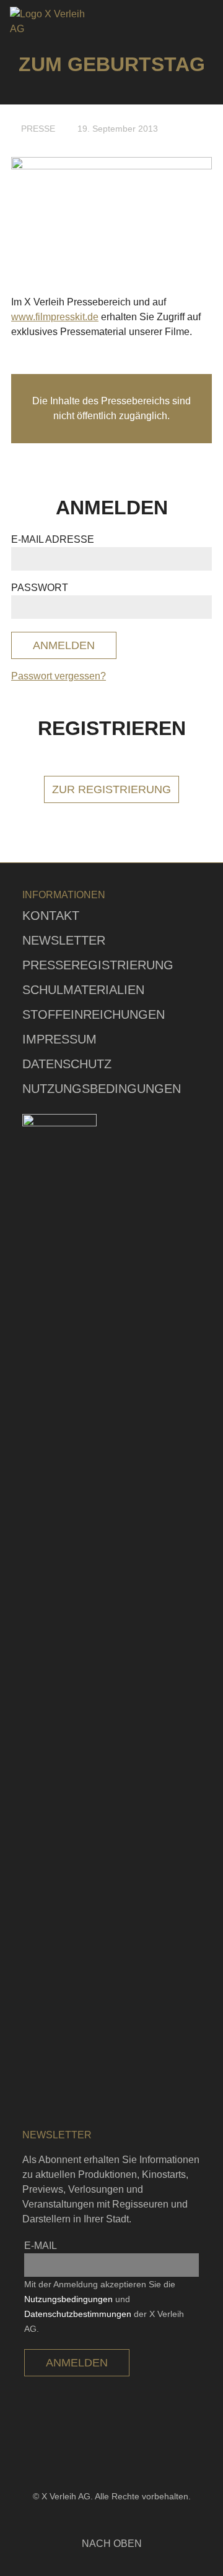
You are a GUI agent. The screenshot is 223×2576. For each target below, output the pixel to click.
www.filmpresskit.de (55, 317)
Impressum (59, 1039)
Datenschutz (67, 1064)
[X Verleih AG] (52, 22)
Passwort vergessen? (59, 676)
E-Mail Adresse (53, 539)
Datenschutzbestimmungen (78, 2314)
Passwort (40, 588)
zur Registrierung (111, 789)
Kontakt (51, 916)
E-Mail (41, 2246)
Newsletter (64, 940)
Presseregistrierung (98, 965)
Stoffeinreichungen (94, 1014)
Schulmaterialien (83, 990)
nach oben (112, 2544)
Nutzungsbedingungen (102, 1089)
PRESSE (38, 129)
